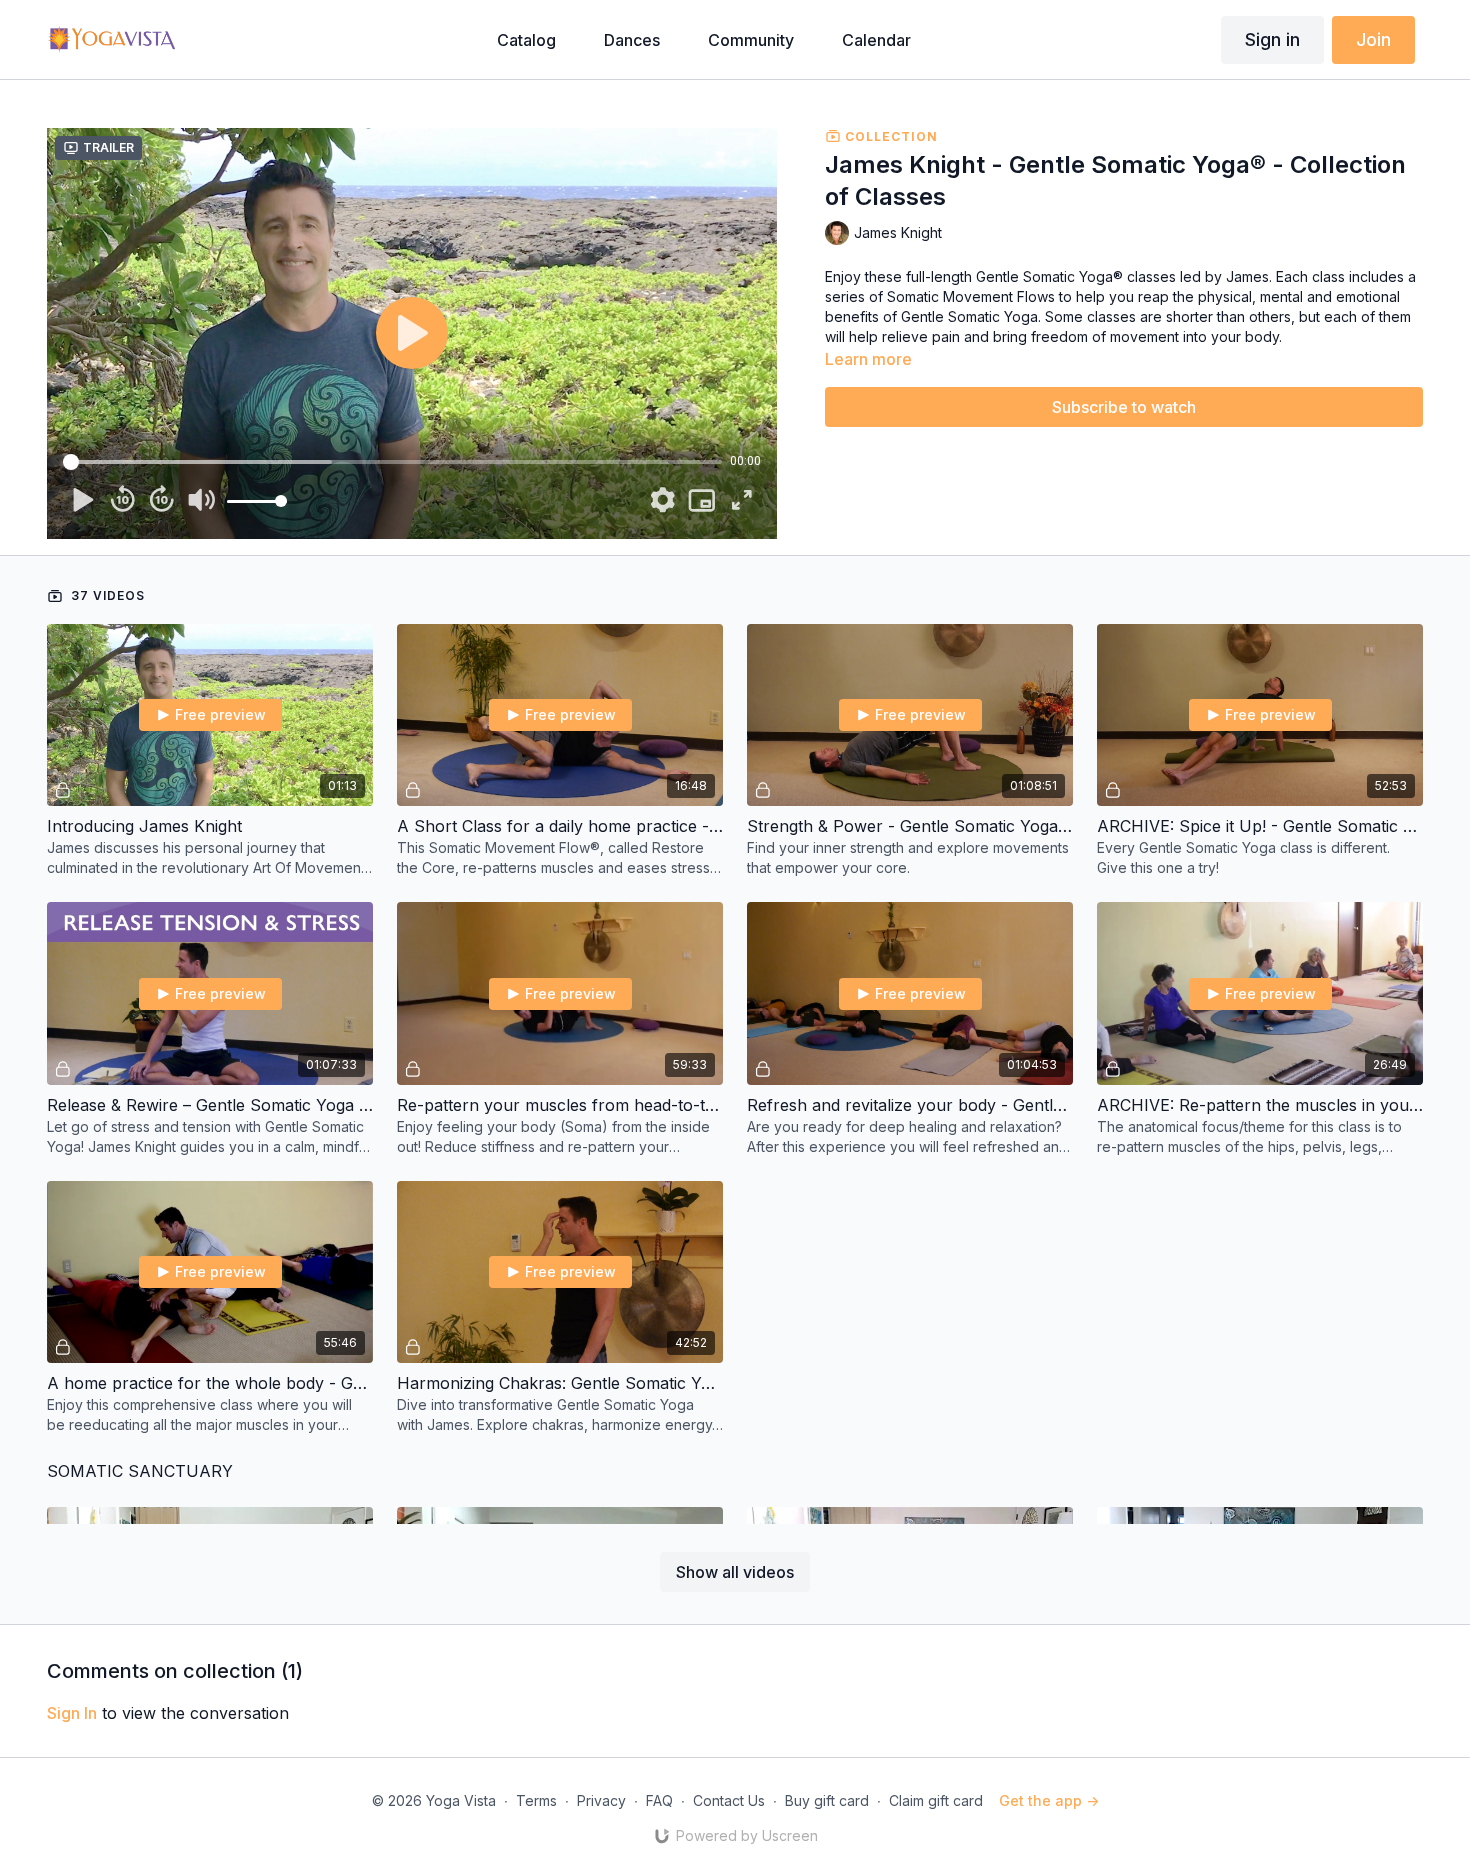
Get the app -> (1049, 1800)
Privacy (601, 1800)
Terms (536, 1800)
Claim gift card (936, 1800)
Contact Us (729, 1800)
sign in (72, 1713)
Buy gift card (827, 1800)
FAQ (659, 1800)
